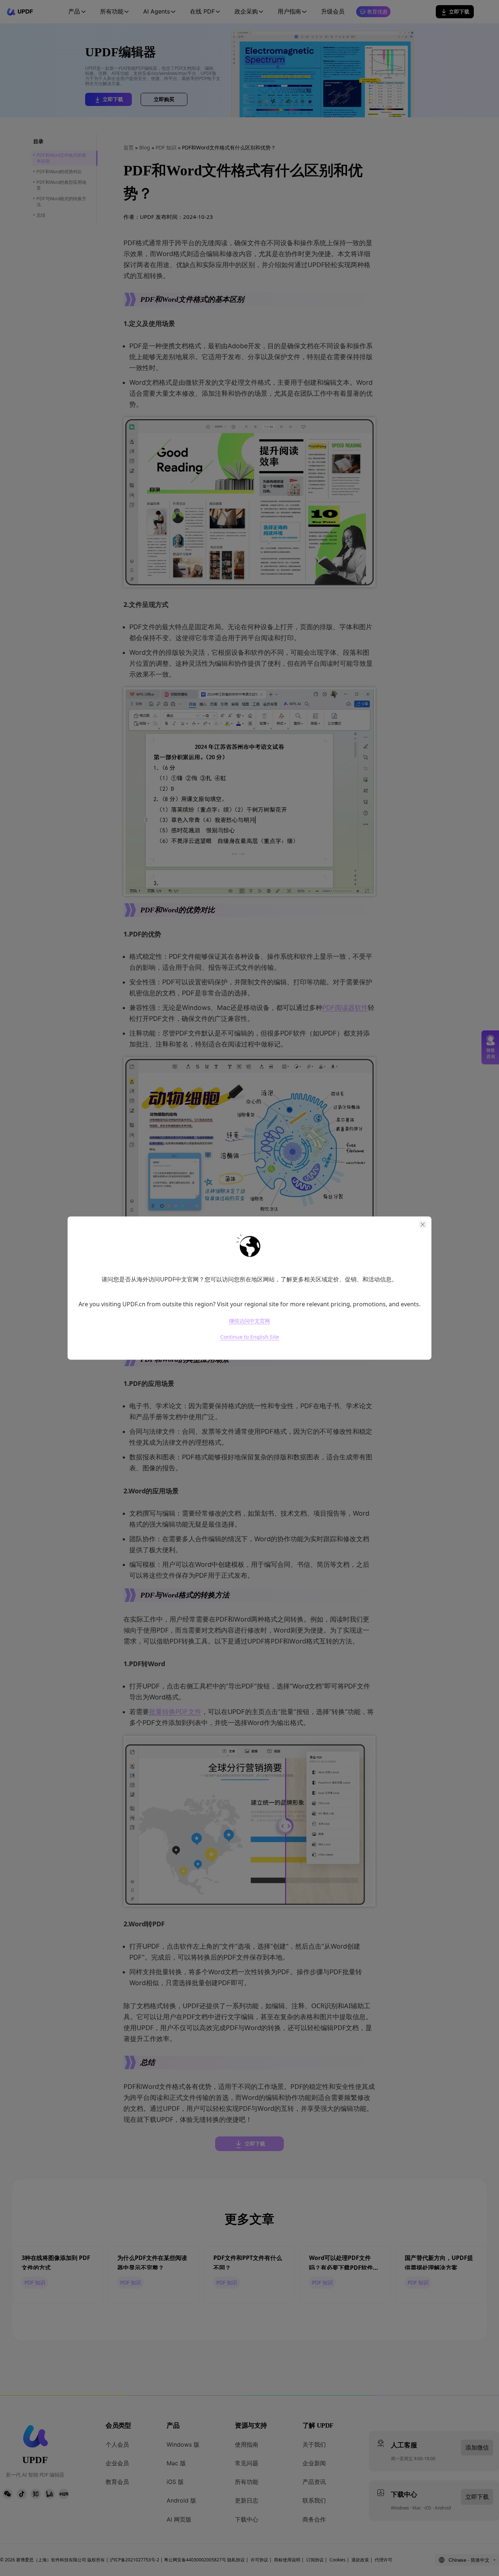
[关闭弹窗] (423, 1224)
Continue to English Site (250, 1337)
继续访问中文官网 (249, 1321)
